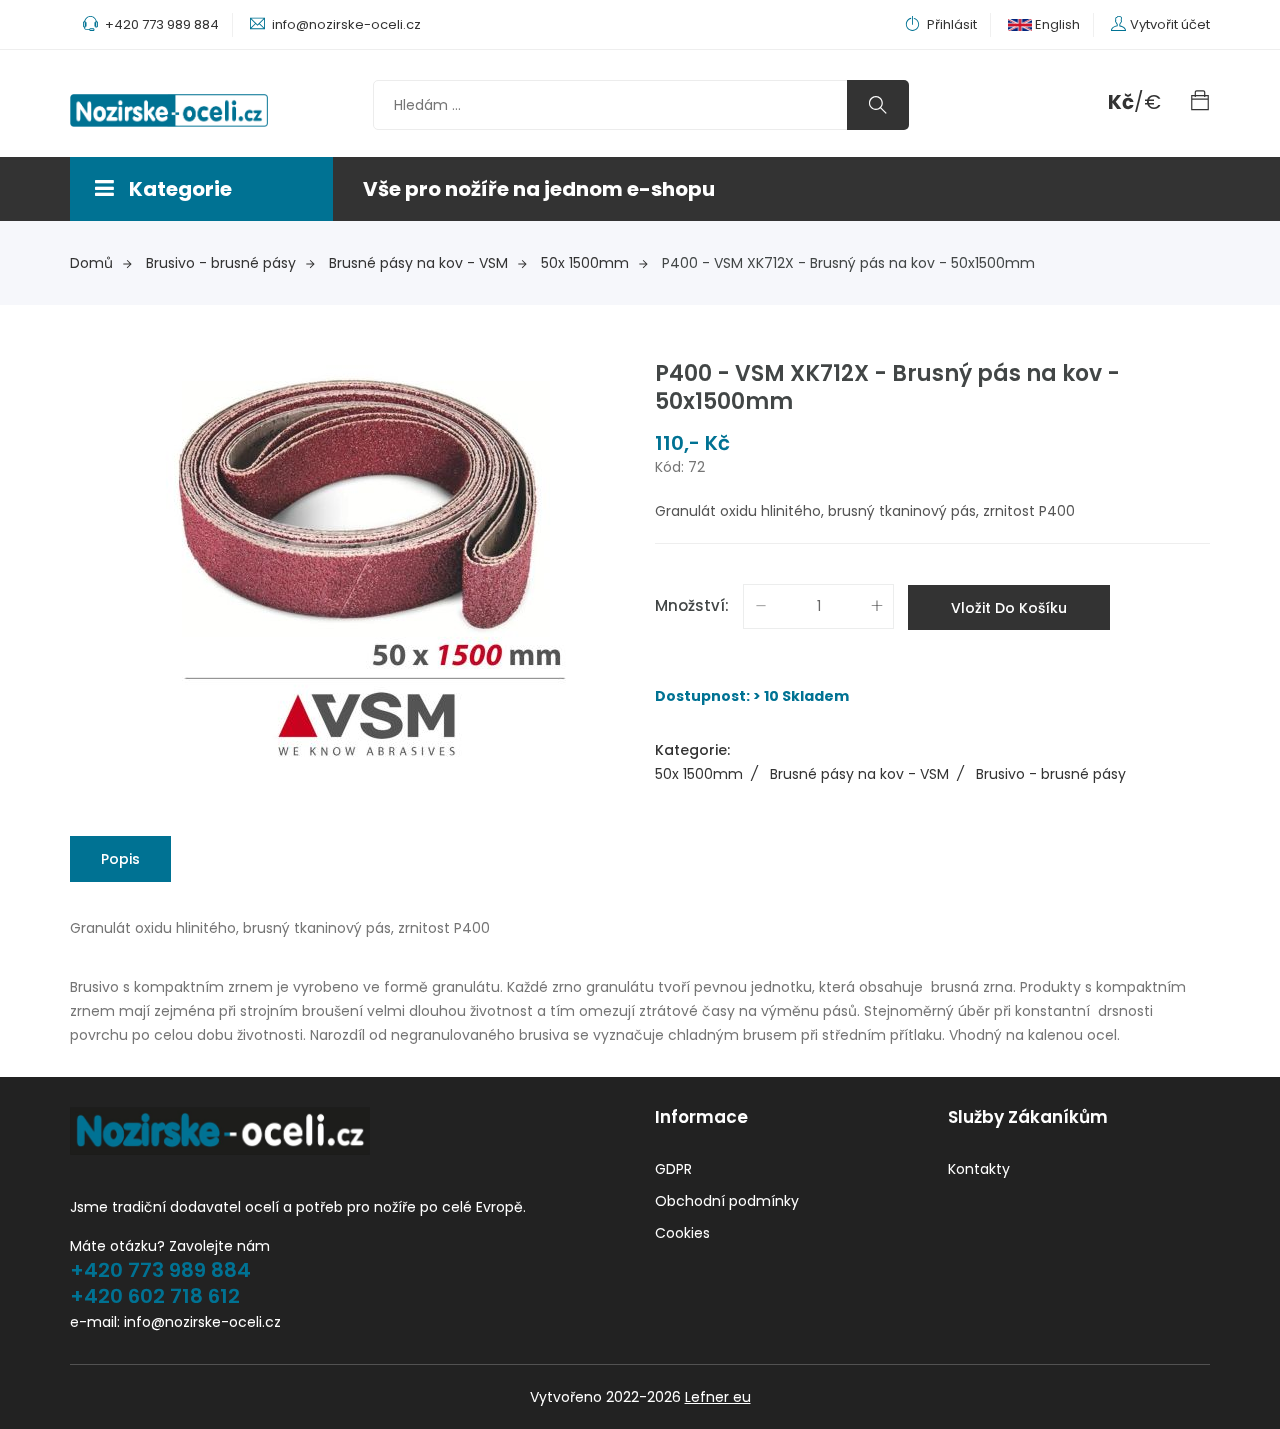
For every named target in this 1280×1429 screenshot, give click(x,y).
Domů (91, 263)
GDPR (673, 1169)
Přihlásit (950, 24)
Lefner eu (718, 1397)
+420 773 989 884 (160, 1270)
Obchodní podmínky (727, 1201)
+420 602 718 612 (155, 1296)
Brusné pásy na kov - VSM (418, 263)
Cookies (682, 1233)
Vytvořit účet (1170, 24)
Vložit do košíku (1009, 608)
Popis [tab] (120, 859)
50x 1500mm (585, 263)
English (1056, 24)
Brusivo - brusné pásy (221, 263)
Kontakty (979, 1169)
